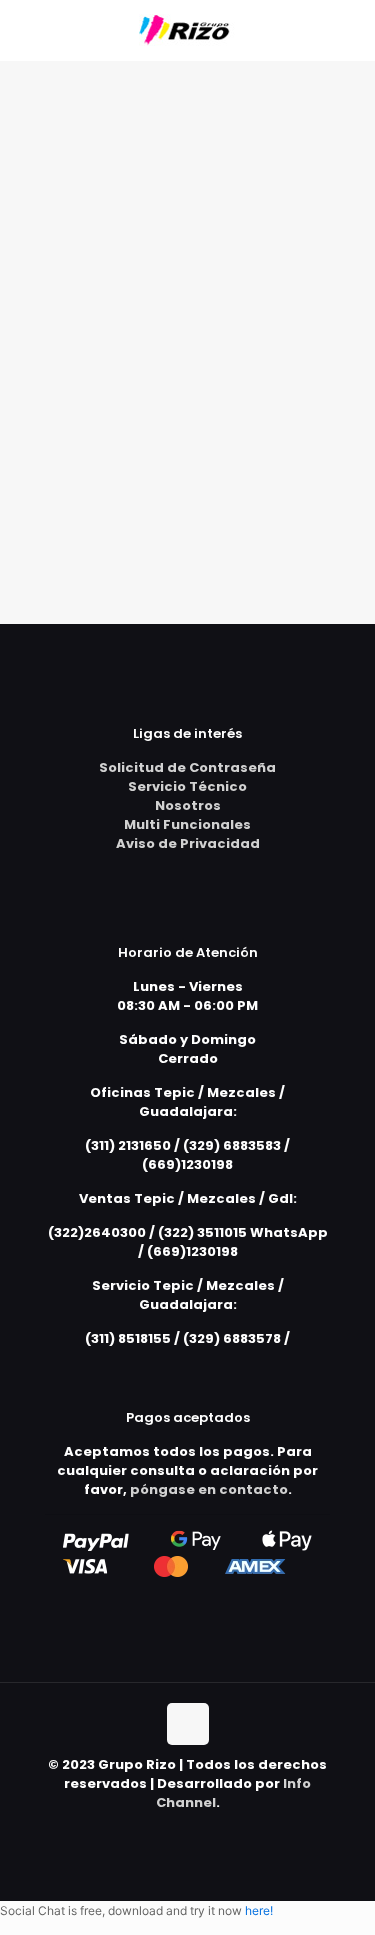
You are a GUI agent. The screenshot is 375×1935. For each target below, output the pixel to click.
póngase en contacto (209, 1489)
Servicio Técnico (187, 786)
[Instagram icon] (208, 1830)
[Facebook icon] (187, 1830)
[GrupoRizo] (187, 30)
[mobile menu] (348, 30)
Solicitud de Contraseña (187, 767)
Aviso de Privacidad (188, 843)
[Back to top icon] (188, 1724)
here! (259, 1910)
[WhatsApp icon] (166, 1830)
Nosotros (188, 805)
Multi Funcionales (187, 824)
